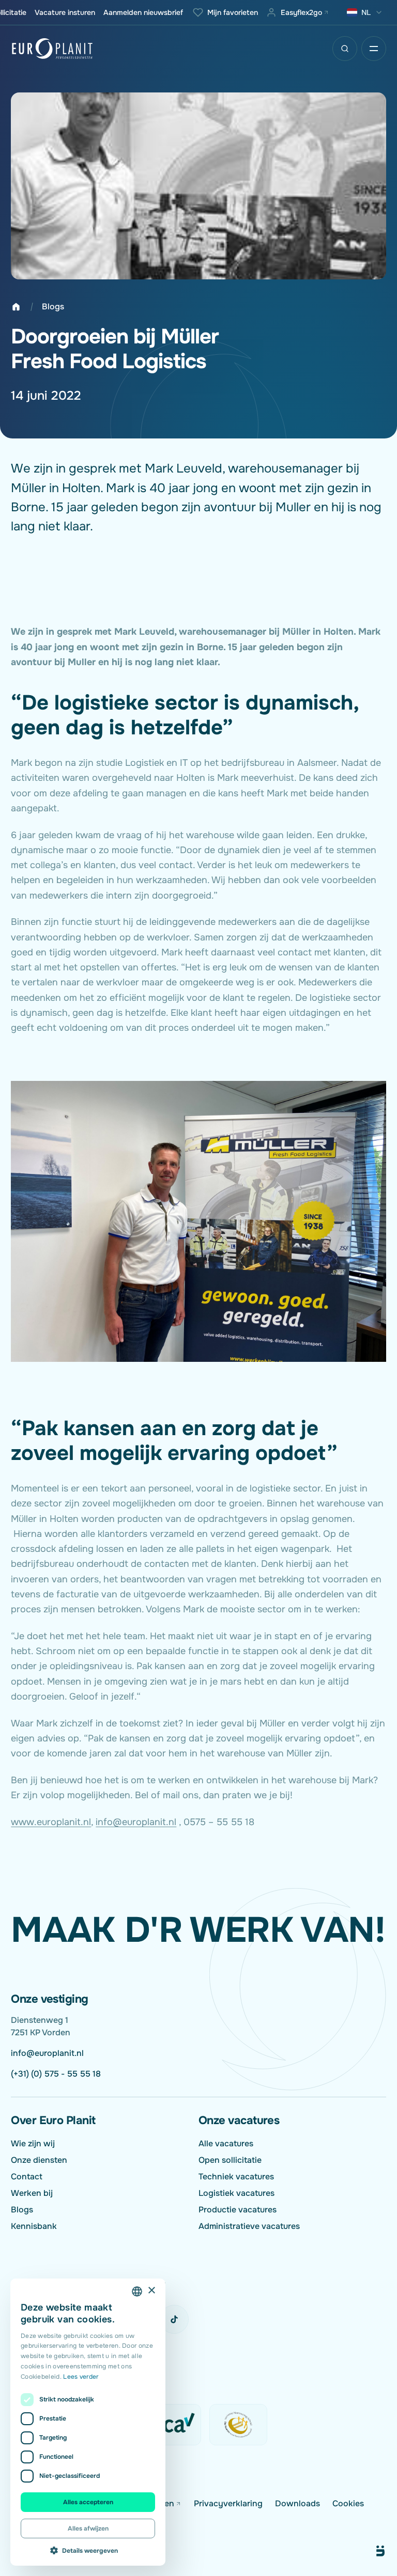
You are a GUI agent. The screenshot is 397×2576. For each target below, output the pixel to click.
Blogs (53, 307)
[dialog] (88, 2422)
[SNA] (238, 2425)
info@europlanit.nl (136, 1822)
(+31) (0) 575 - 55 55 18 (56, 2074)
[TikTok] (174, 2319)
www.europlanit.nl (51, 1822)
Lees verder (81, 2377)
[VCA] (172, 2425)
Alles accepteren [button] (88, 2502)
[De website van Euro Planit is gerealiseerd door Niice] (369, 2551)
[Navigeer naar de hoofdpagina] (52, 49)
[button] (88, 2550)
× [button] (151, 2291)
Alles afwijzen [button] (88, 2528)
